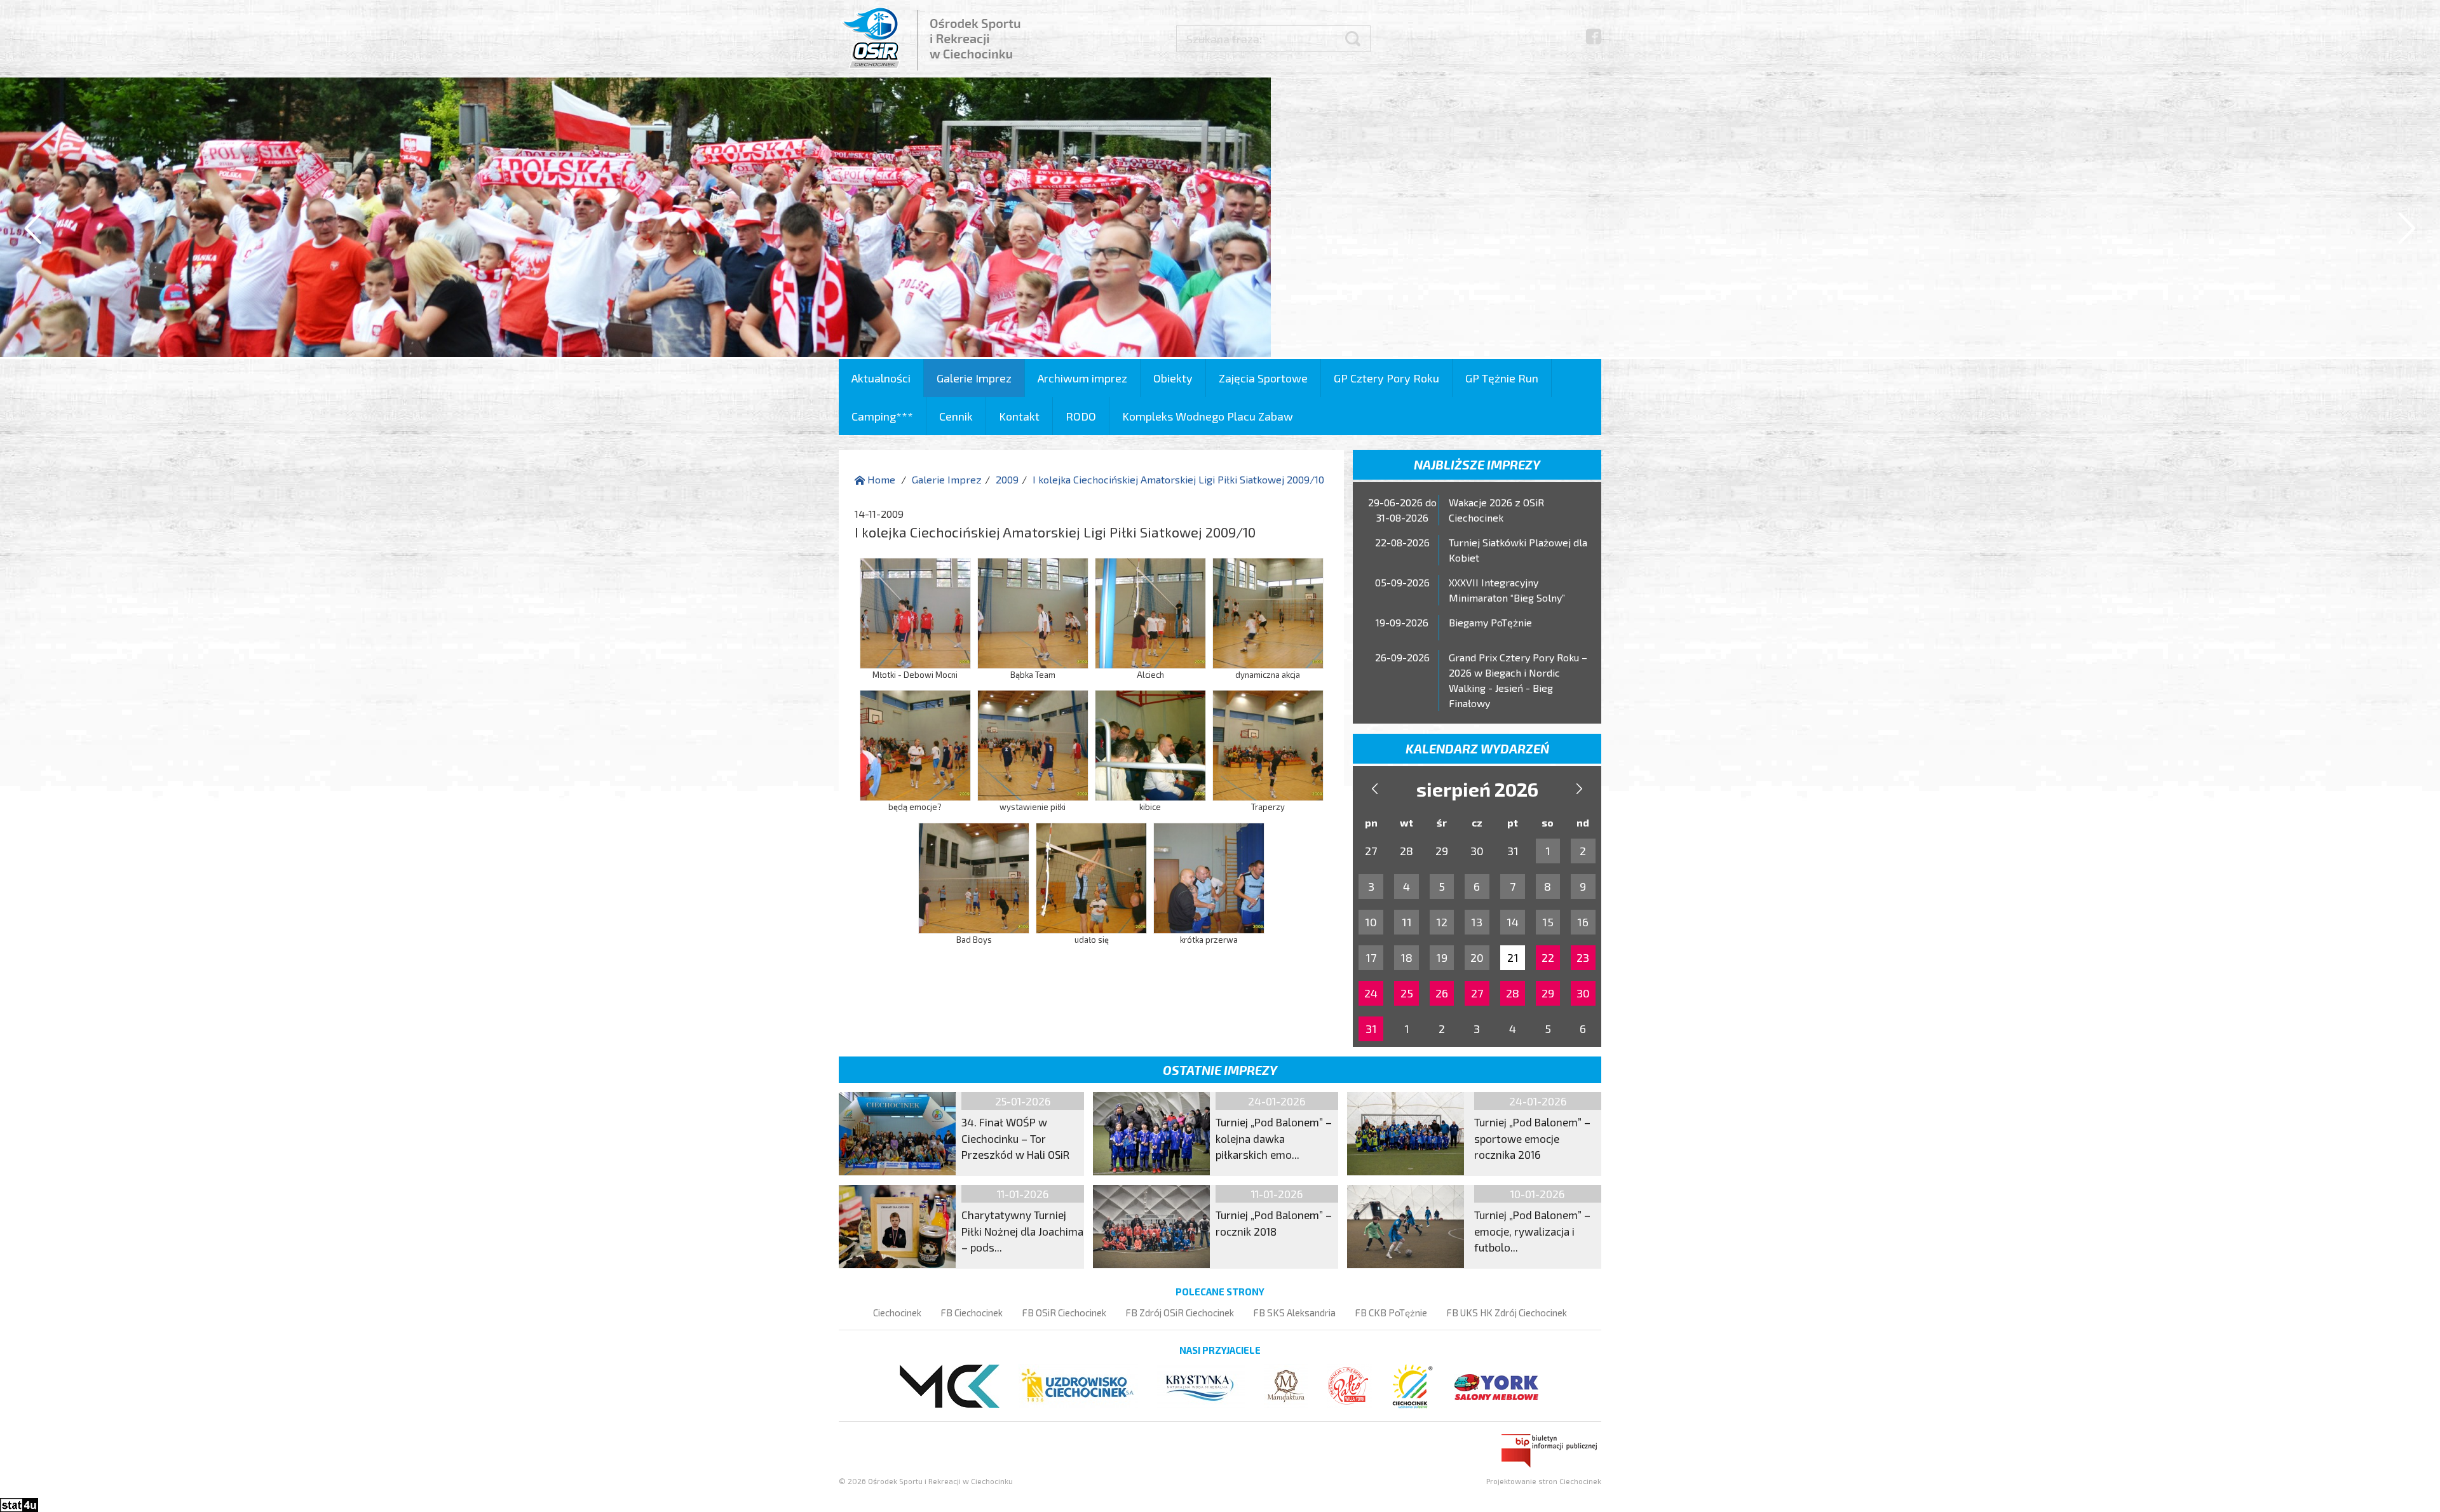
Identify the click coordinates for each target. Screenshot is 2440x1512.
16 (1583, 922)
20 (1477, 957)
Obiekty (1173, 378)
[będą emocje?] (915, 744)
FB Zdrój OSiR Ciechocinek (1180, 1313)
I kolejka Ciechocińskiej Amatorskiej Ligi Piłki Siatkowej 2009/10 (1178, 479)
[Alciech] (1150, 611)
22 (1548, 957)
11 (1407, 922)
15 (1548, 922)
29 (1548, 993)
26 (1442, 993)
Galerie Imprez (974, 378)
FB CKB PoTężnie (1391, 1313)
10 (1371, 922)
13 (1477, 922)
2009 (1007, 479)
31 (1371, 1029)
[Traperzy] (1268, 744)
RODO (1081, 416)
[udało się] (1091, 876)
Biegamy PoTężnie (1490, 622)
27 (1477, 993)
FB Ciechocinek (972, 1313)
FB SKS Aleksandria (1294, 1313)
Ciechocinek (897, 1313)
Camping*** (882, 416)
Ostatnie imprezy (1220, 1070)
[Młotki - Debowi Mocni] (915, 611)
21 (1513, 957)
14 (1513, 922)
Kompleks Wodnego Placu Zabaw (1208, 416)
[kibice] (1150, 744)
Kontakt (1019, 416)
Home (880, 479)
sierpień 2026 (1477, 789)
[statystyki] (19, 1503)
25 (1407, 993)
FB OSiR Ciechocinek (1064, 1313)
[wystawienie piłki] (1033, 744)
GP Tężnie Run (1502, 378)
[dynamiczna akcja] (1268, 611)
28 (1513, 993)
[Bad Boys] (974, 876)
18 (1406, 957)
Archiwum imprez (1082, 378)
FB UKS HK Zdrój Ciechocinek (1507, 1313)
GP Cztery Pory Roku (1386, 378)
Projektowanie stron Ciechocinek (1544, 1481)
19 (1442, 957)
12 (1442, 922)
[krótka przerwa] (1209, 876)
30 (1583, 993)
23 (1583, 957)
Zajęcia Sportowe (1263, 378)
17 (1371, 957)
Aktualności (881, 378)
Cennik (956, 416)
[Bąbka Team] (1033, 611)
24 (1371, 993)
